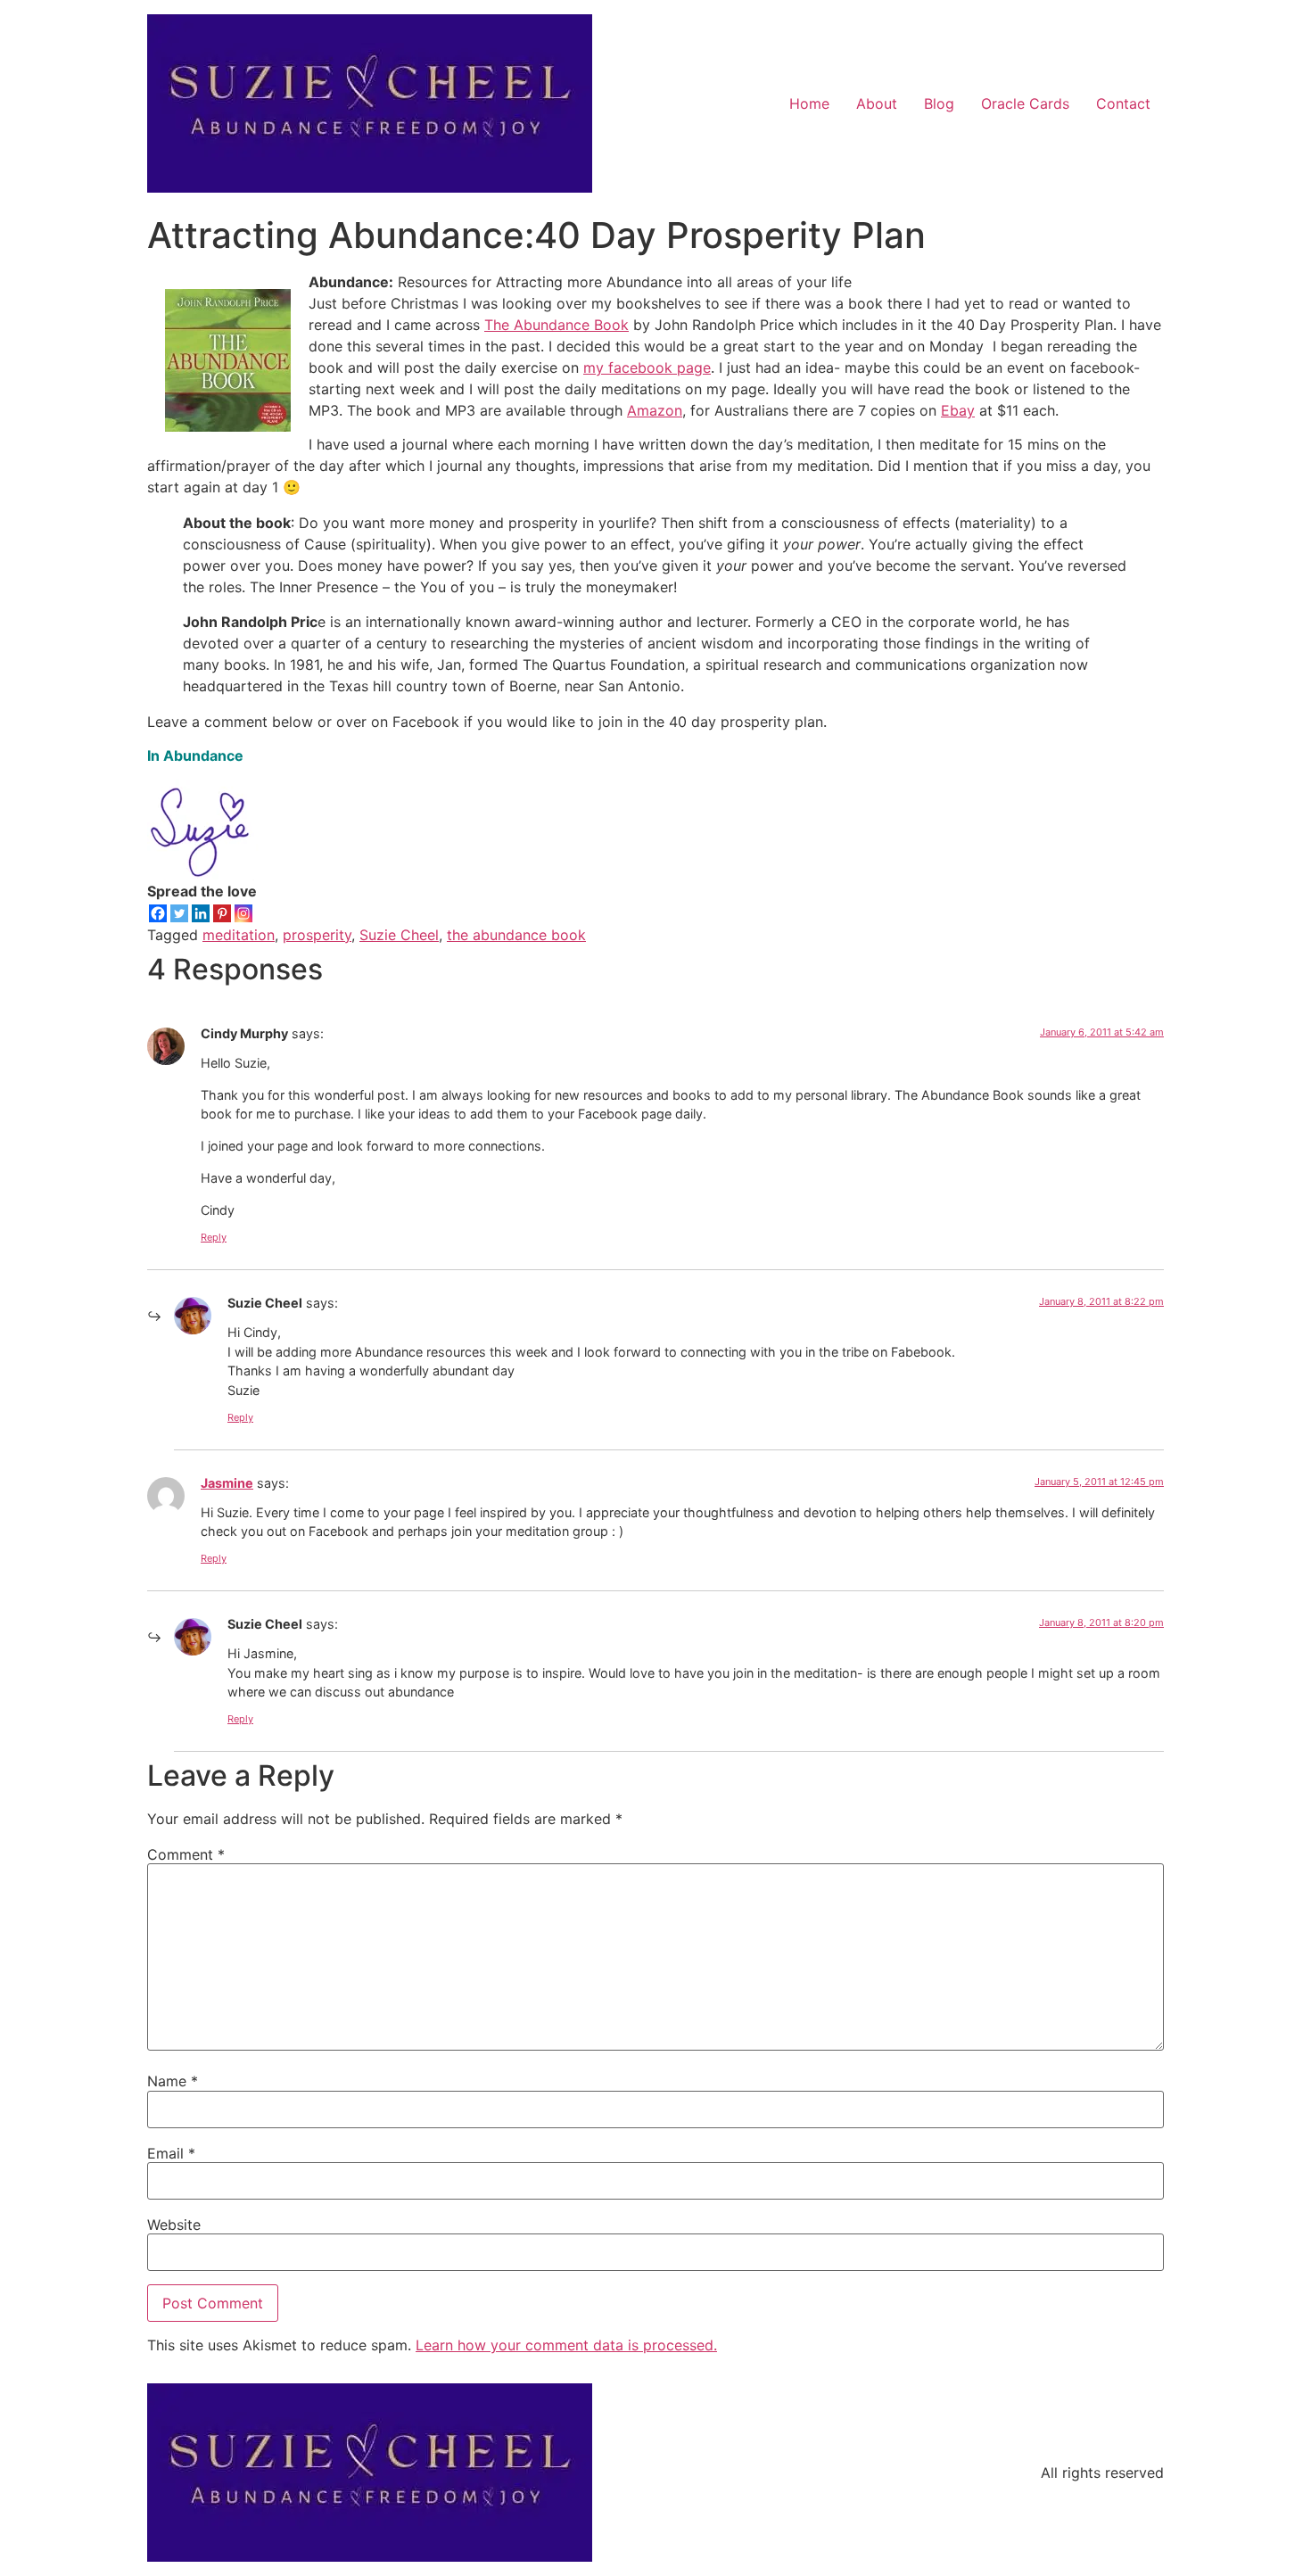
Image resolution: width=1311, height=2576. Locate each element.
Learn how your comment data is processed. (566, 2345)
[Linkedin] (201, 913)
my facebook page (647, 367)
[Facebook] (158, 913)
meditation (239, 935)
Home (809, 103)
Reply (214, 1237)
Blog (939, 103)
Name (173, 2081)
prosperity (317, 935)
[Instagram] (243, 913)
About (877, 103)
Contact (1123, 103)
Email (171, 2153)
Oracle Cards (1025, 103)
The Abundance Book (557, 325)
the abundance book (516, 935)
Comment (186, 1854)
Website (174, 2225)
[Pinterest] (222, 913)
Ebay (958, 410)
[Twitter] (179, 913)
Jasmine (227, 1483)
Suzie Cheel (399, 935)
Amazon (655, 410)
